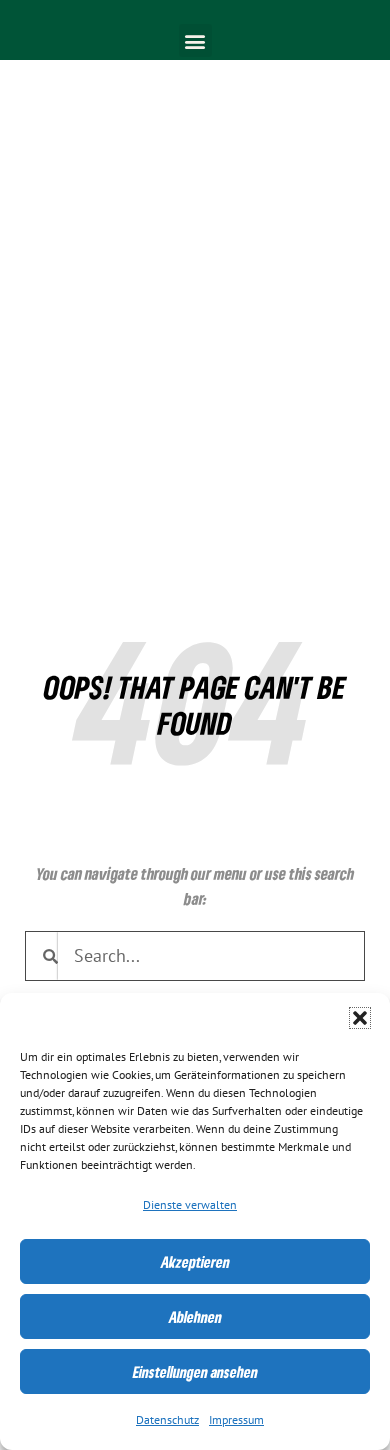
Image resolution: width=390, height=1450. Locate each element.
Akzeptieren (195, 1262)
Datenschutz (167, 1420)
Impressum (236, 1420)
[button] (360, 1018)
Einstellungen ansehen (195, 1372)
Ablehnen (195, 1317)
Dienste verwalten (190, 1205)
